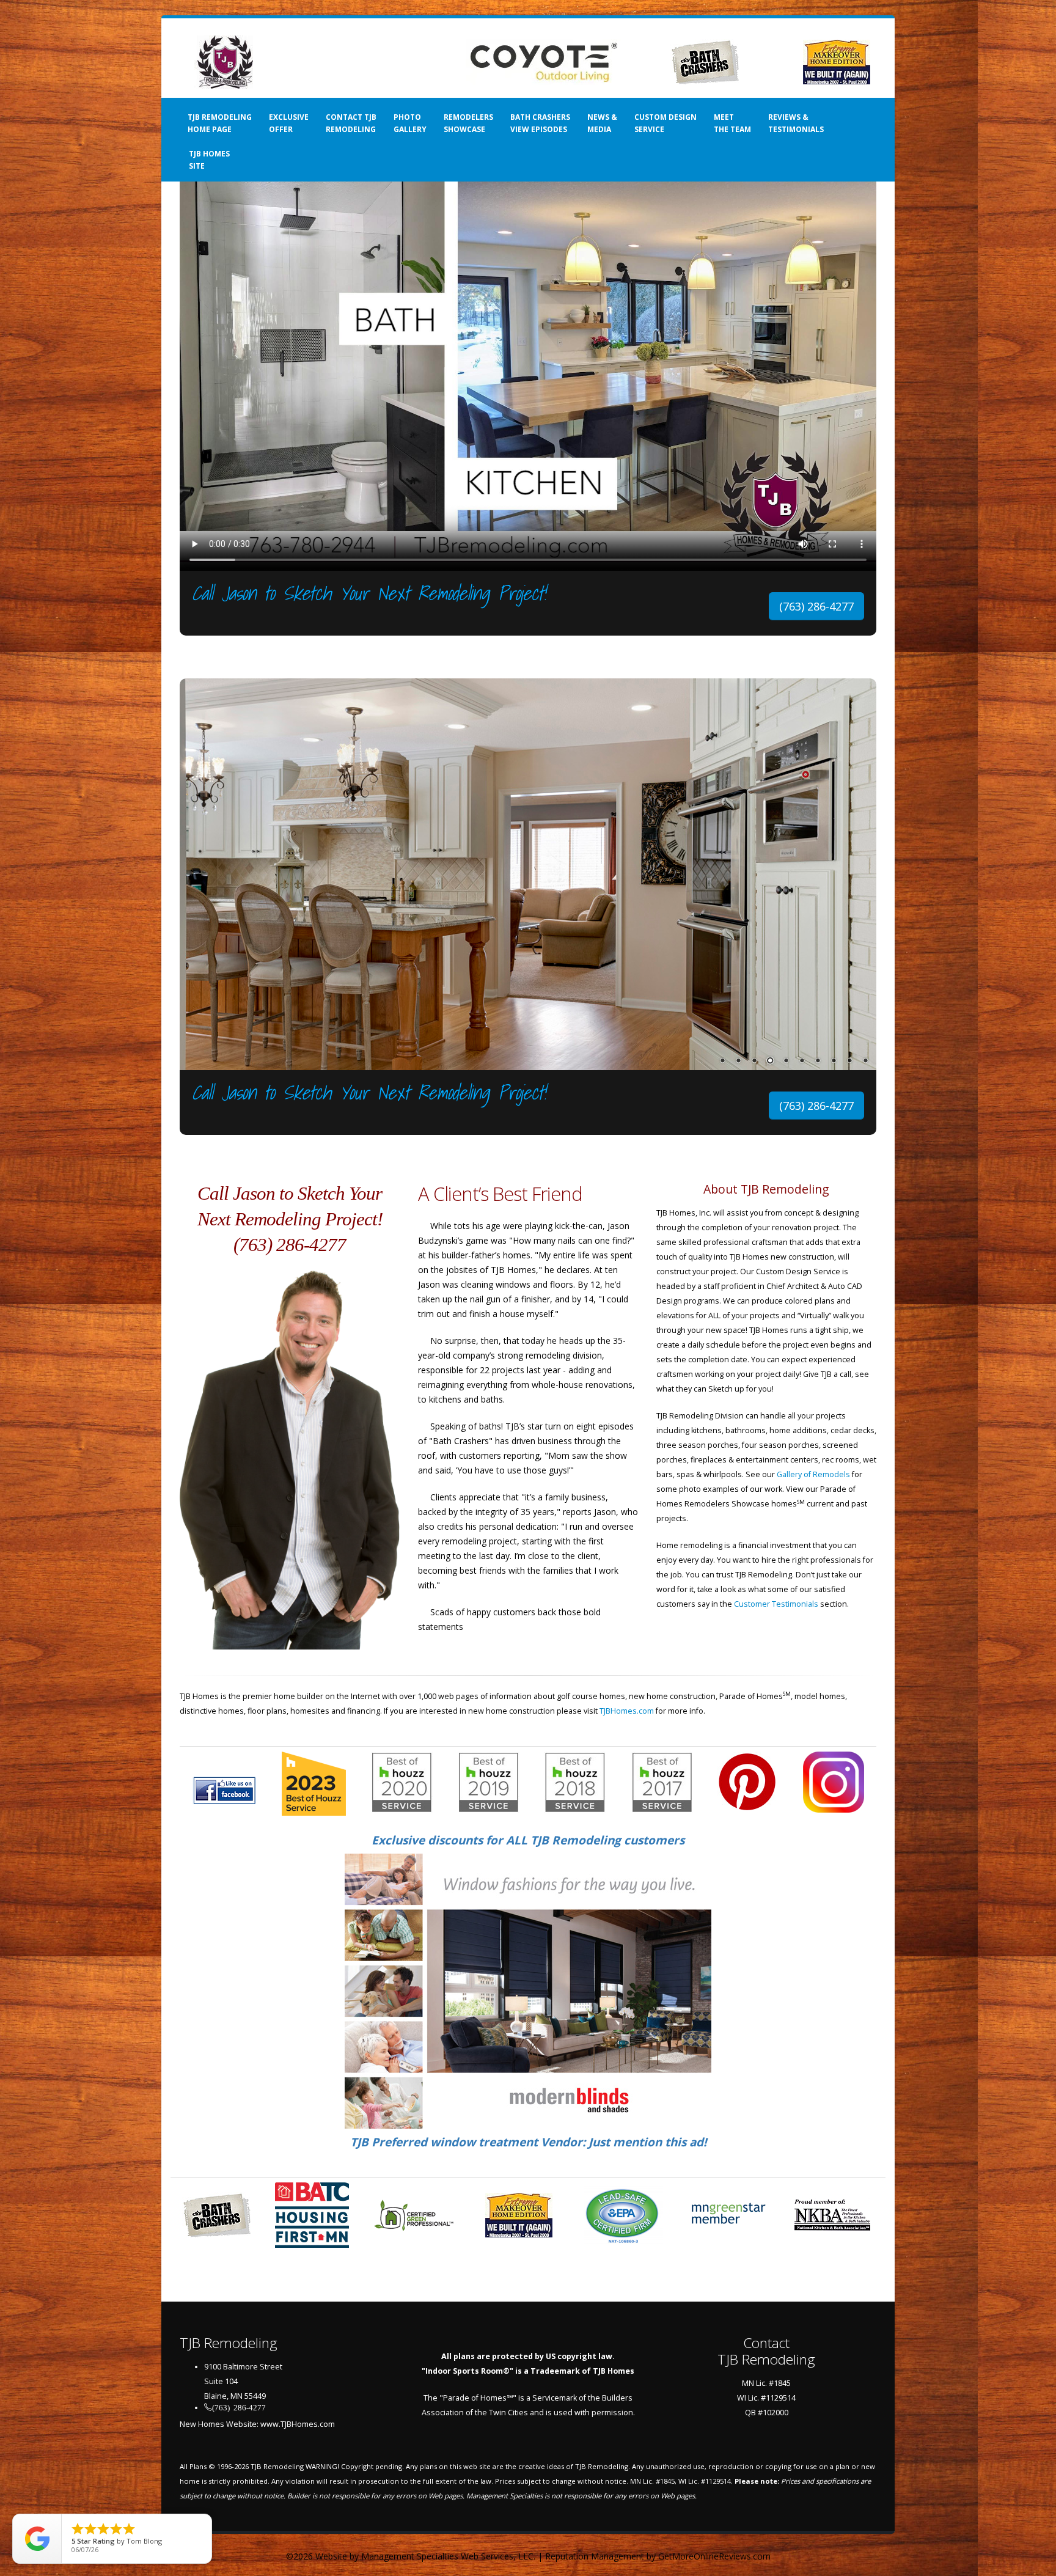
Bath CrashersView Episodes (540, 123)
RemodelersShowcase (468, 123)
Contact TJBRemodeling (351, 123)
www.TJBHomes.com (298, 2424)
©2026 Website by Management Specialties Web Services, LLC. (411, 2556)
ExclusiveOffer (289, 123)
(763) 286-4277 (816, 606)
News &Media (602, 123)
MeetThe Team (732, 123)
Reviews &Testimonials (796, 123)
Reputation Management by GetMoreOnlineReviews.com (658, 2556)
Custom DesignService (665, 123)
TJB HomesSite (209, 160)
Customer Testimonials (776, 1604)
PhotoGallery (410, 123)
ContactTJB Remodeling (766, 2351)
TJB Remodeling (277, 2466)
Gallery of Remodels (813, 1474)
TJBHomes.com (627, 1711)
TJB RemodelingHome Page (220, 123)
